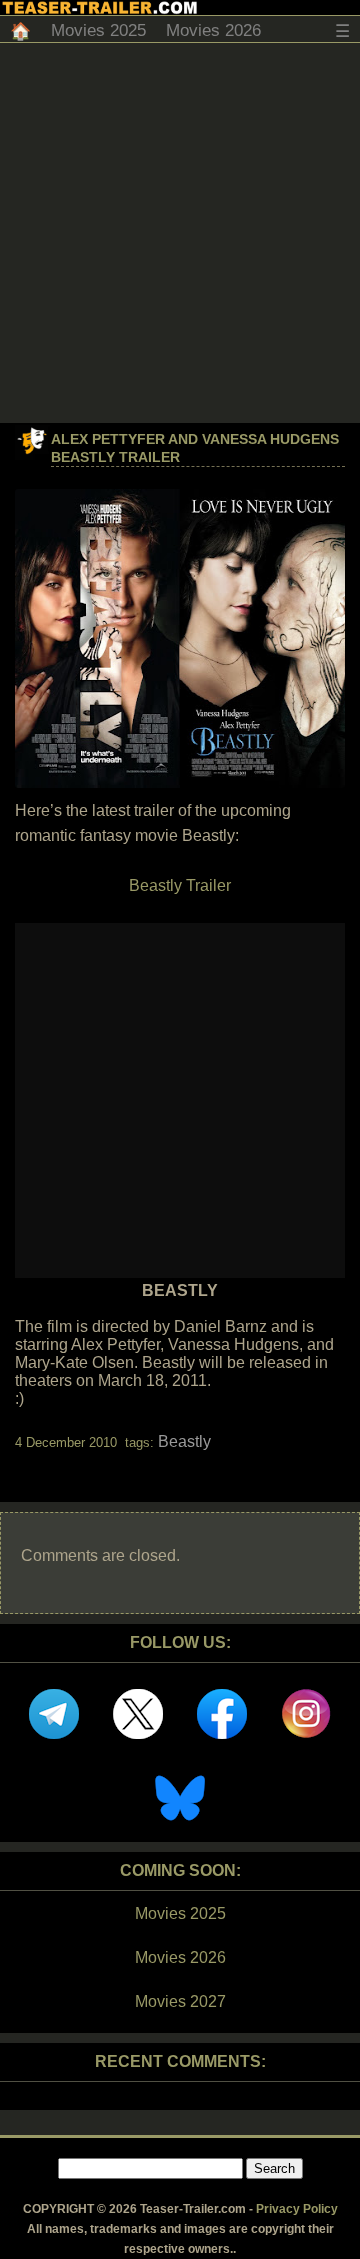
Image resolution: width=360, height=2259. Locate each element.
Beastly (184, 1441)
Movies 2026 (213, 30)
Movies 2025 (98, 30)
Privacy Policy (297, 2209)
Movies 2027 (180, 2001)
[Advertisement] (180, 233)
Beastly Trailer (180, 885)
